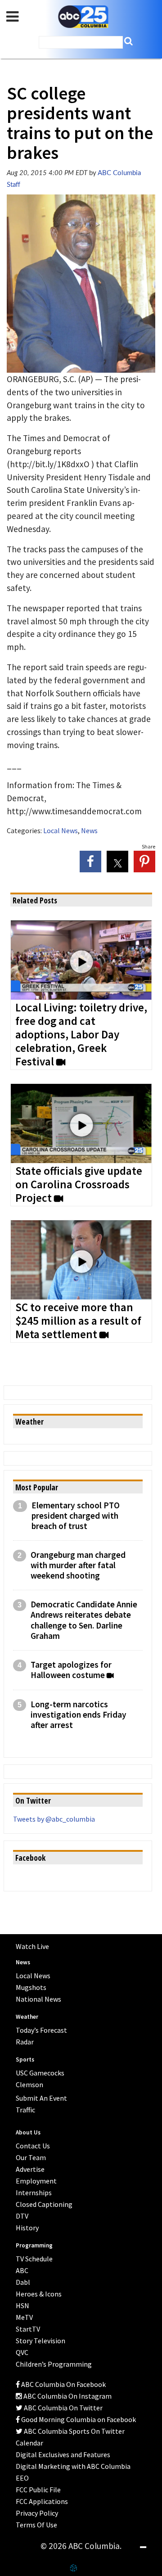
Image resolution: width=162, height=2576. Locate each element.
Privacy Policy (37, 2513)
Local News (61, 830)
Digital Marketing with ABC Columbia (73, 2466)
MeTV (24, 2317)
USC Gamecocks (40, 2073)
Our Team (31, 2157)
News (89, 830)
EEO (22, 2478)
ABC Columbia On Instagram (67, 2396)
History (27, 2228)
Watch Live (32, 1946)
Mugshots (31, 1987)
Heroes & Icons (39, 2294)
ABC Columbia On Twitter (63, 2408)
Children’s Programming (54, 2364)
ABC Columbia (83, 17)
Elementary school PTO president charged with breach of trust (76, 1516)
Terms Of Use (36, 2525)
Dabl (23, 2282)
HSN (22, 2305)
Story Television (40, 2341)
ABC (22, 2270)
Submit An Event (41, 2098)
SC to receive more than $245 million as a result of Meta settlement (78, 1321)
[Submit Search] (128, 41)
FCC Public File (38, 2490)
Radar (25, 2042)
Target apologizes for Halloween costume (71, 1670)
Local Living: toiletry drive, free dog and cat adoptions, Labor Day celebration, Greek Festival (81, 1035)
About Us (28, 2132)
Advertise (30, 2169)
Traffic (25, 2110)
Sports (25, 2059)
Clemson (29, 2084)
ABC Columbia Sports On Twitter (74, 2431)
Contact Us (33, 2146)
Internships (34, 2193)
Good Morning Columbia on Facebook (78, 2419)
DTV (22, 2216)
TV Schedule (34, 2259)
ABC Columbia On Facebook (63, 2384)
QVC (22, 2352)
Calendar (29, 2443)
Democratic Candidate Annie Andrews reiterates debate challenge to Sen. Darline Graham (84, 1620)
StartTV (28, 2329)
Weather (27, 2017)
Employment (36, 2181)
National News (38, 1999)
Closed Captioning (44, 2204)
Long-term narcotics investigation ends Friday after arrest (79, 1715)
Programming (34, 2245)
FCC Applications (42, 2501)
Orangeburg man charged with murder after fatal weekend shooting (78, 1565)
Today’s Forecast (41, 2030)
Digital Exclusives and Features (63, 2454)
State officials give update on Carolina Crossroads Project (79, 1185)
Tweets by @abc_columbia (54, 1819)
